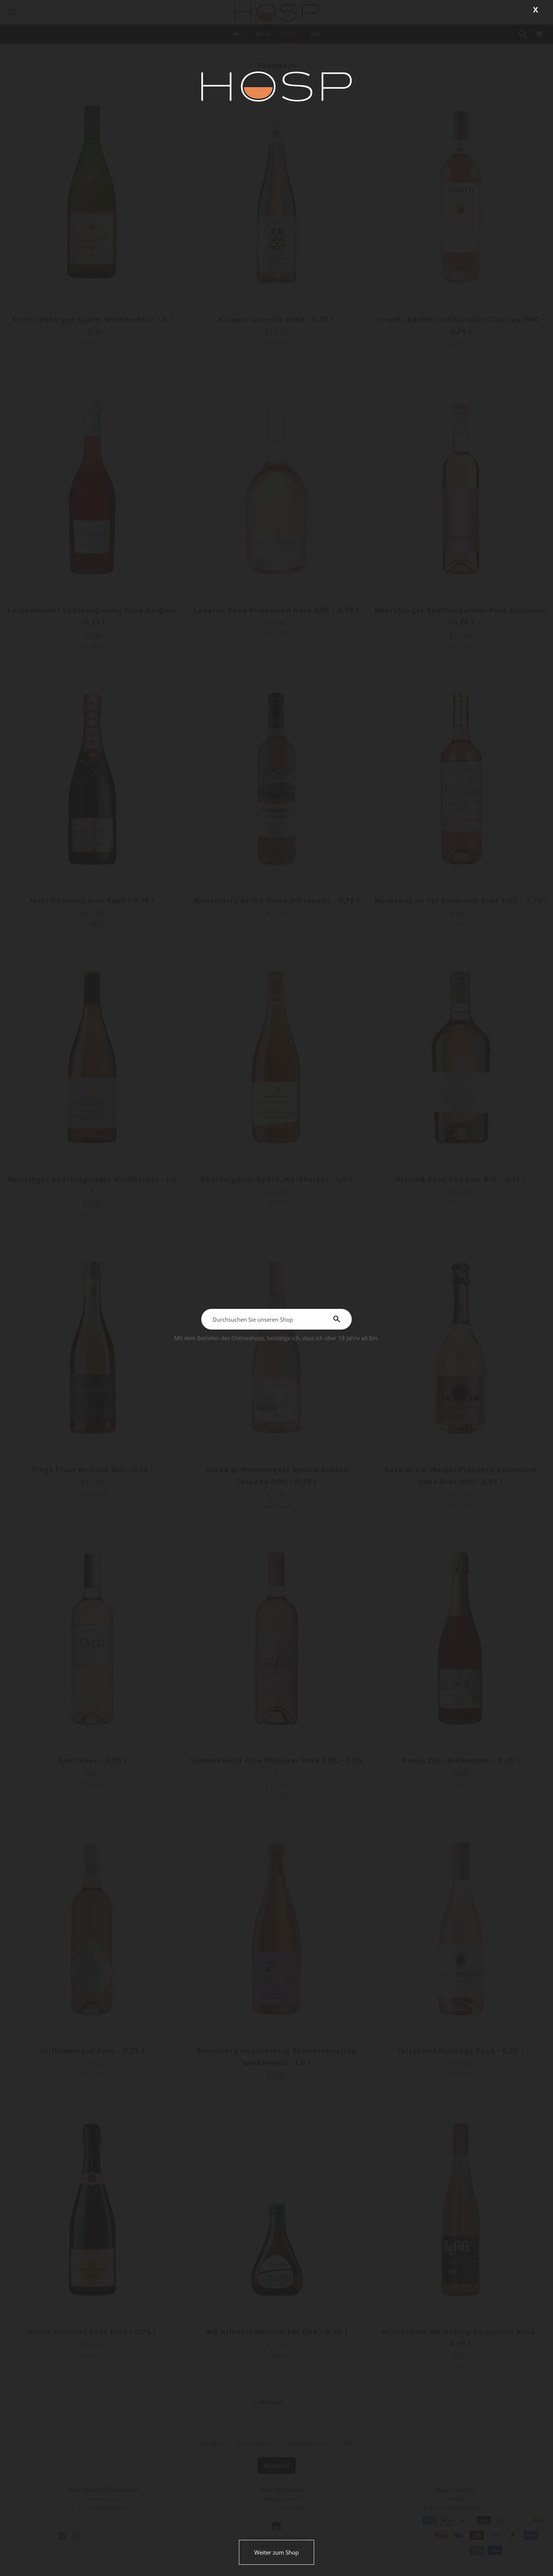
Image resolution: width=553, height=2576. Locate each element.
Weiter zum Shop (276, 2552)
